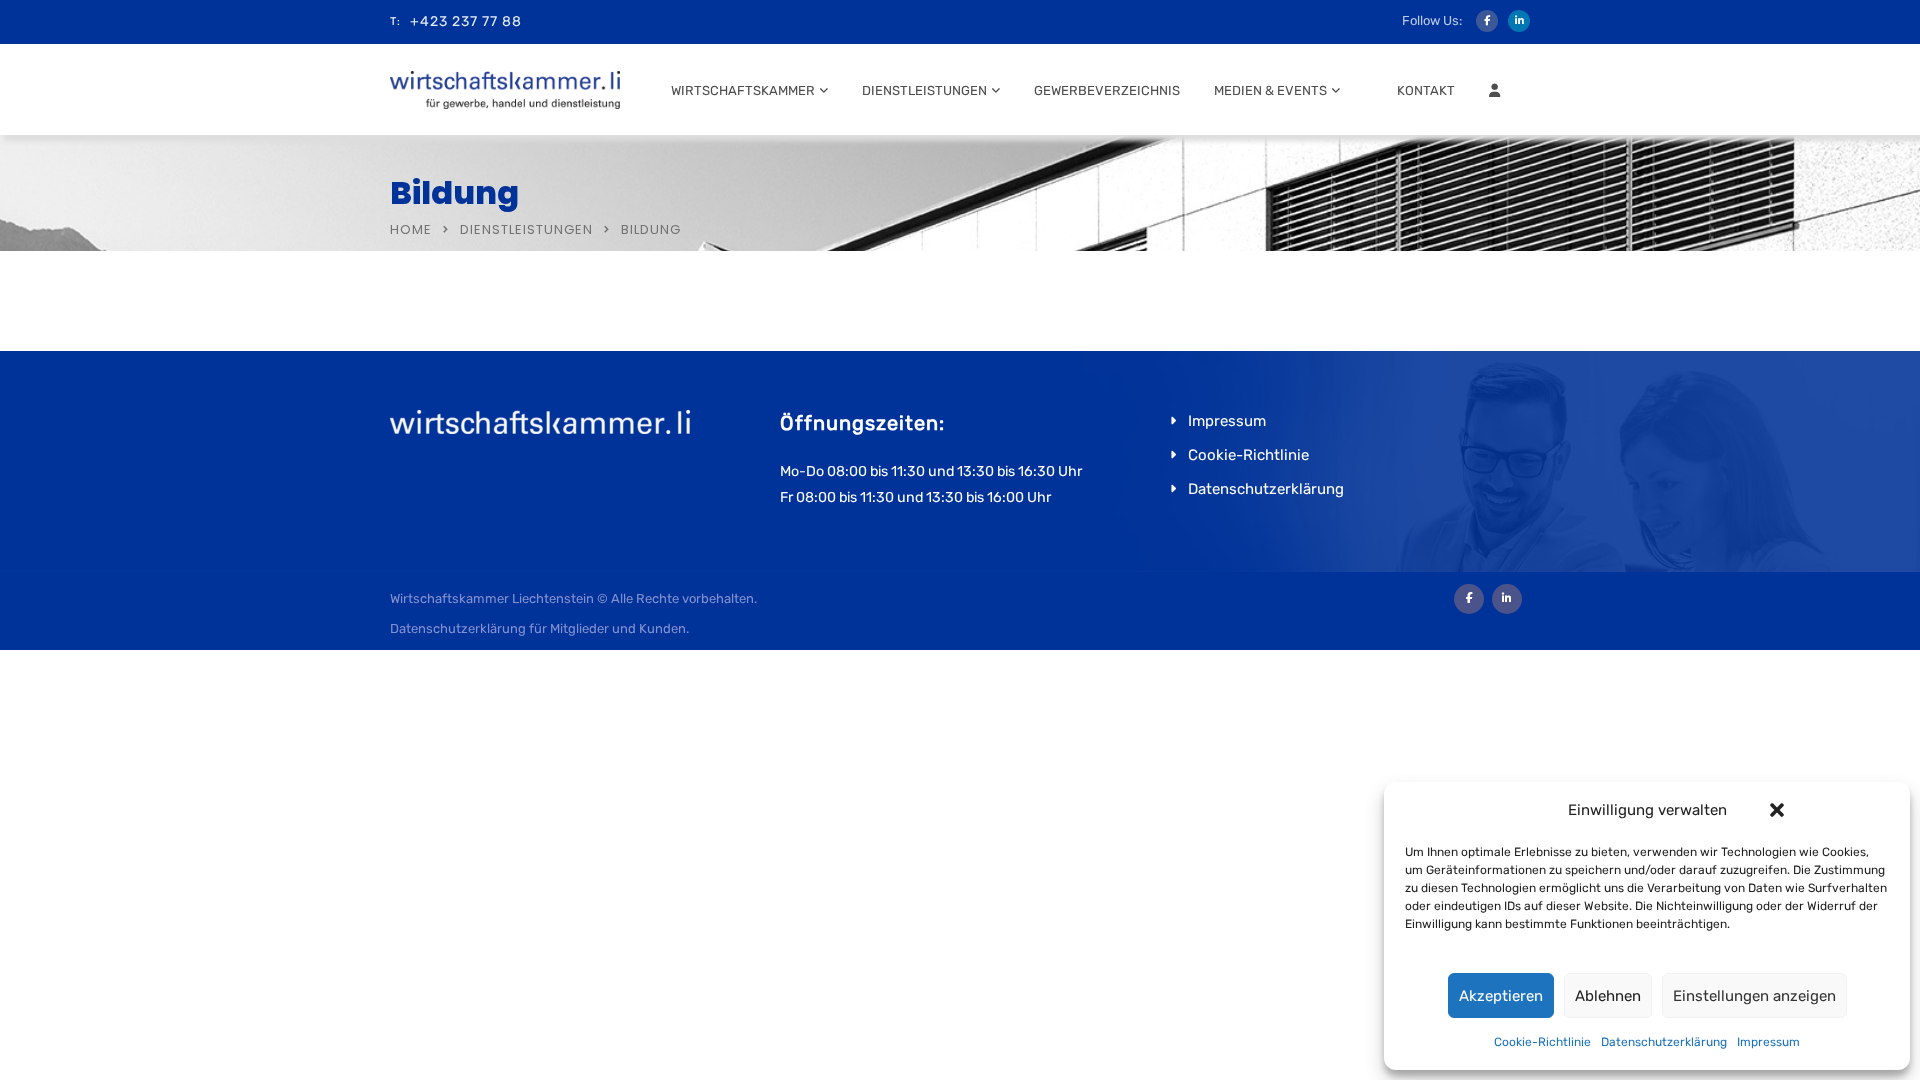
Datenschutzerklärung (1664, 1042)
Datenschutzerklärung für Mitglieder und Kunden (538, 628)
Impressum (1768, 1042)
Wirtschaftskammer (743, 90)
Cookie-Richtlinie (1542, 1042)
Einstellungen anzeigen (1754, 996)
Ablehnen (1608, 996)
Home (411, 229)
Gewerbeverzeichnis (1107, 90)
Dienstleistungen (924, 90)
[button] (1777, 810)
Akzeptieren (1501, 996)
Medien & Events (1270, 90)
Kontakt (1426, 90)
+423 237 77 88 (466, 21)
